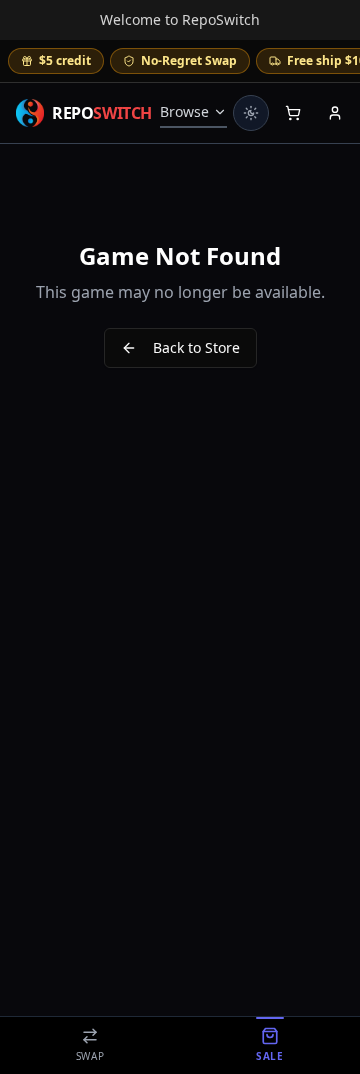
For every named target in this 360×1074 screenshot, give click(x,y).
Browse (184, 111)
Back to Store (196, 347)
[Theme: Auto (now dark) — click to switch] (251, 113)
